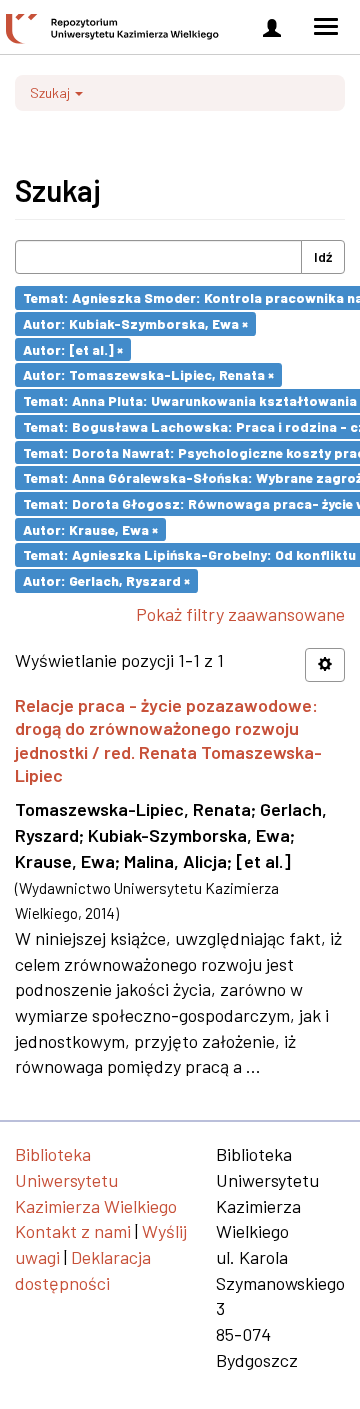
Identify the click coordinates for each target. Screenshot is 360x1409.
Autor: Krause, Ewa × (90, 528)
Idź (323, 256)
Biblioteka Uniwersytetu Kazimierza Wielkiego (96, 1179)
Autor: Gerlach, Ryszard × (106, 580)
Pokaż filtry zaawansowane (240, 614)
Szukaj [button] (51, 92)
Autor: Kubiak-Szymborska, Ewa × (135, 323)
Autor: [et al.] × (73, 348)
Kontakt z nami (73, 1231)
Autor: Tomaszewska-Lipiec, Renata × (148, 374)
